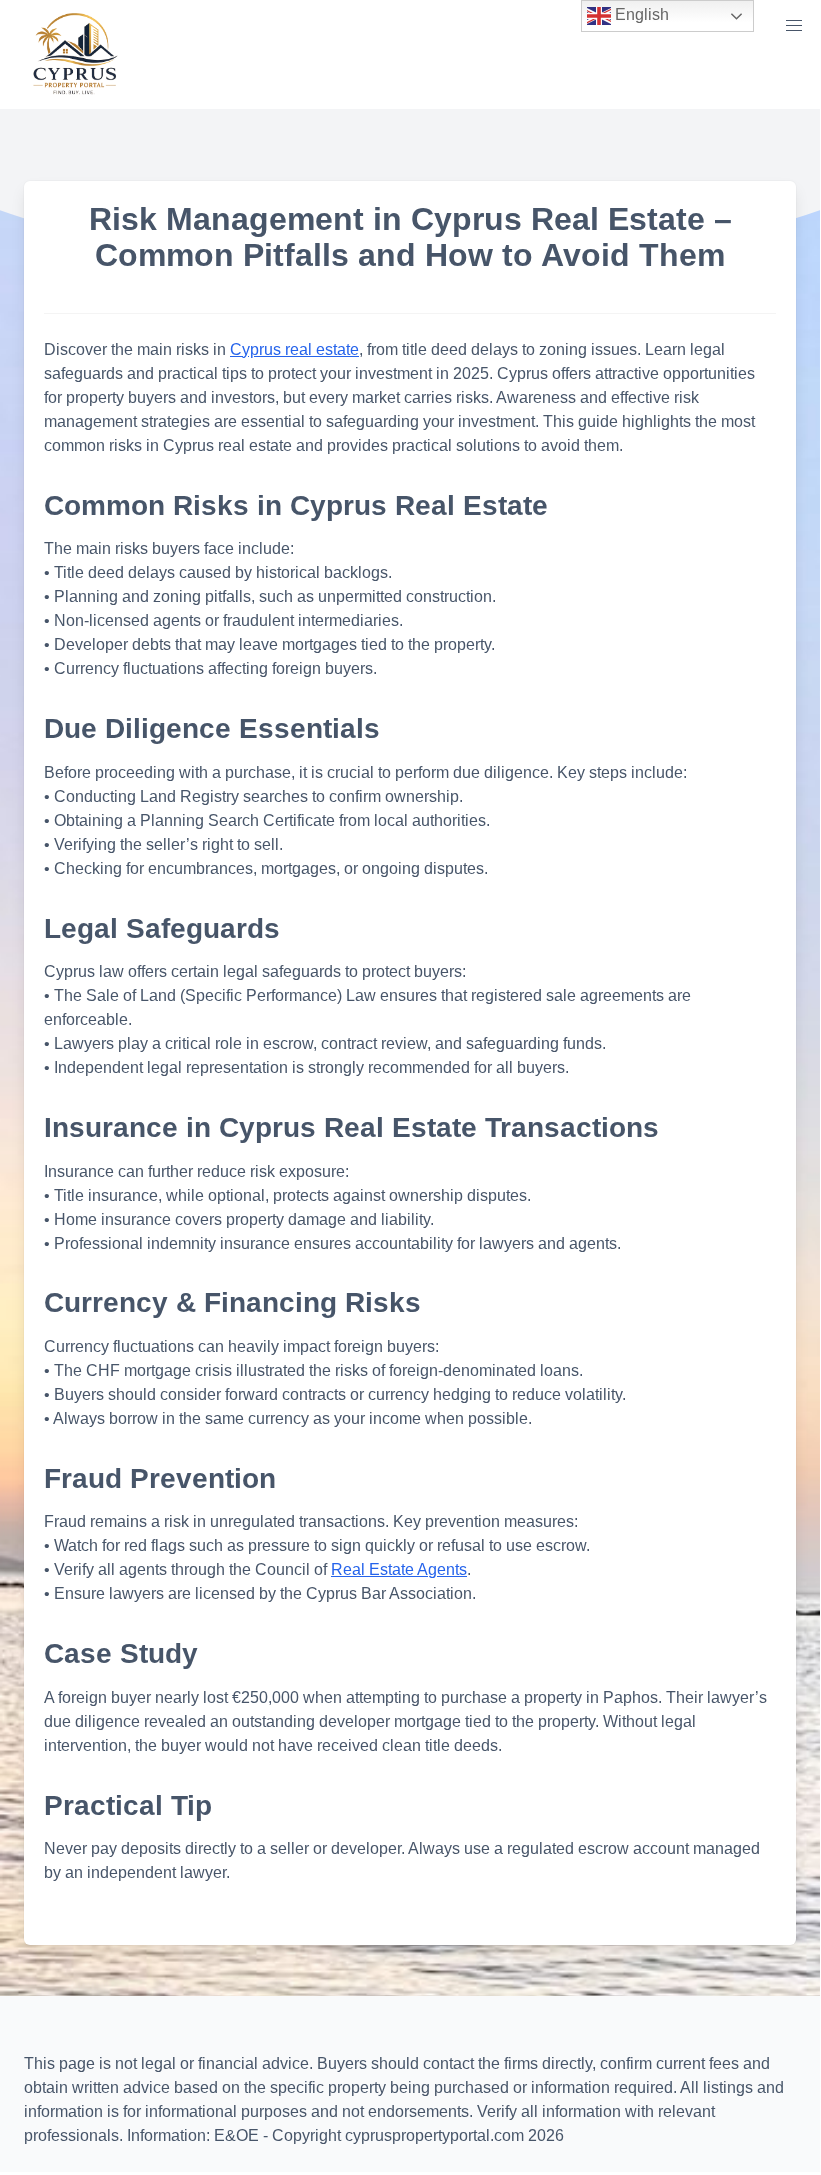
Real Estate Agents (399, 1569)
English (640, 14)
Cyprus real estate (294, 349)
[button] (794, 26)
